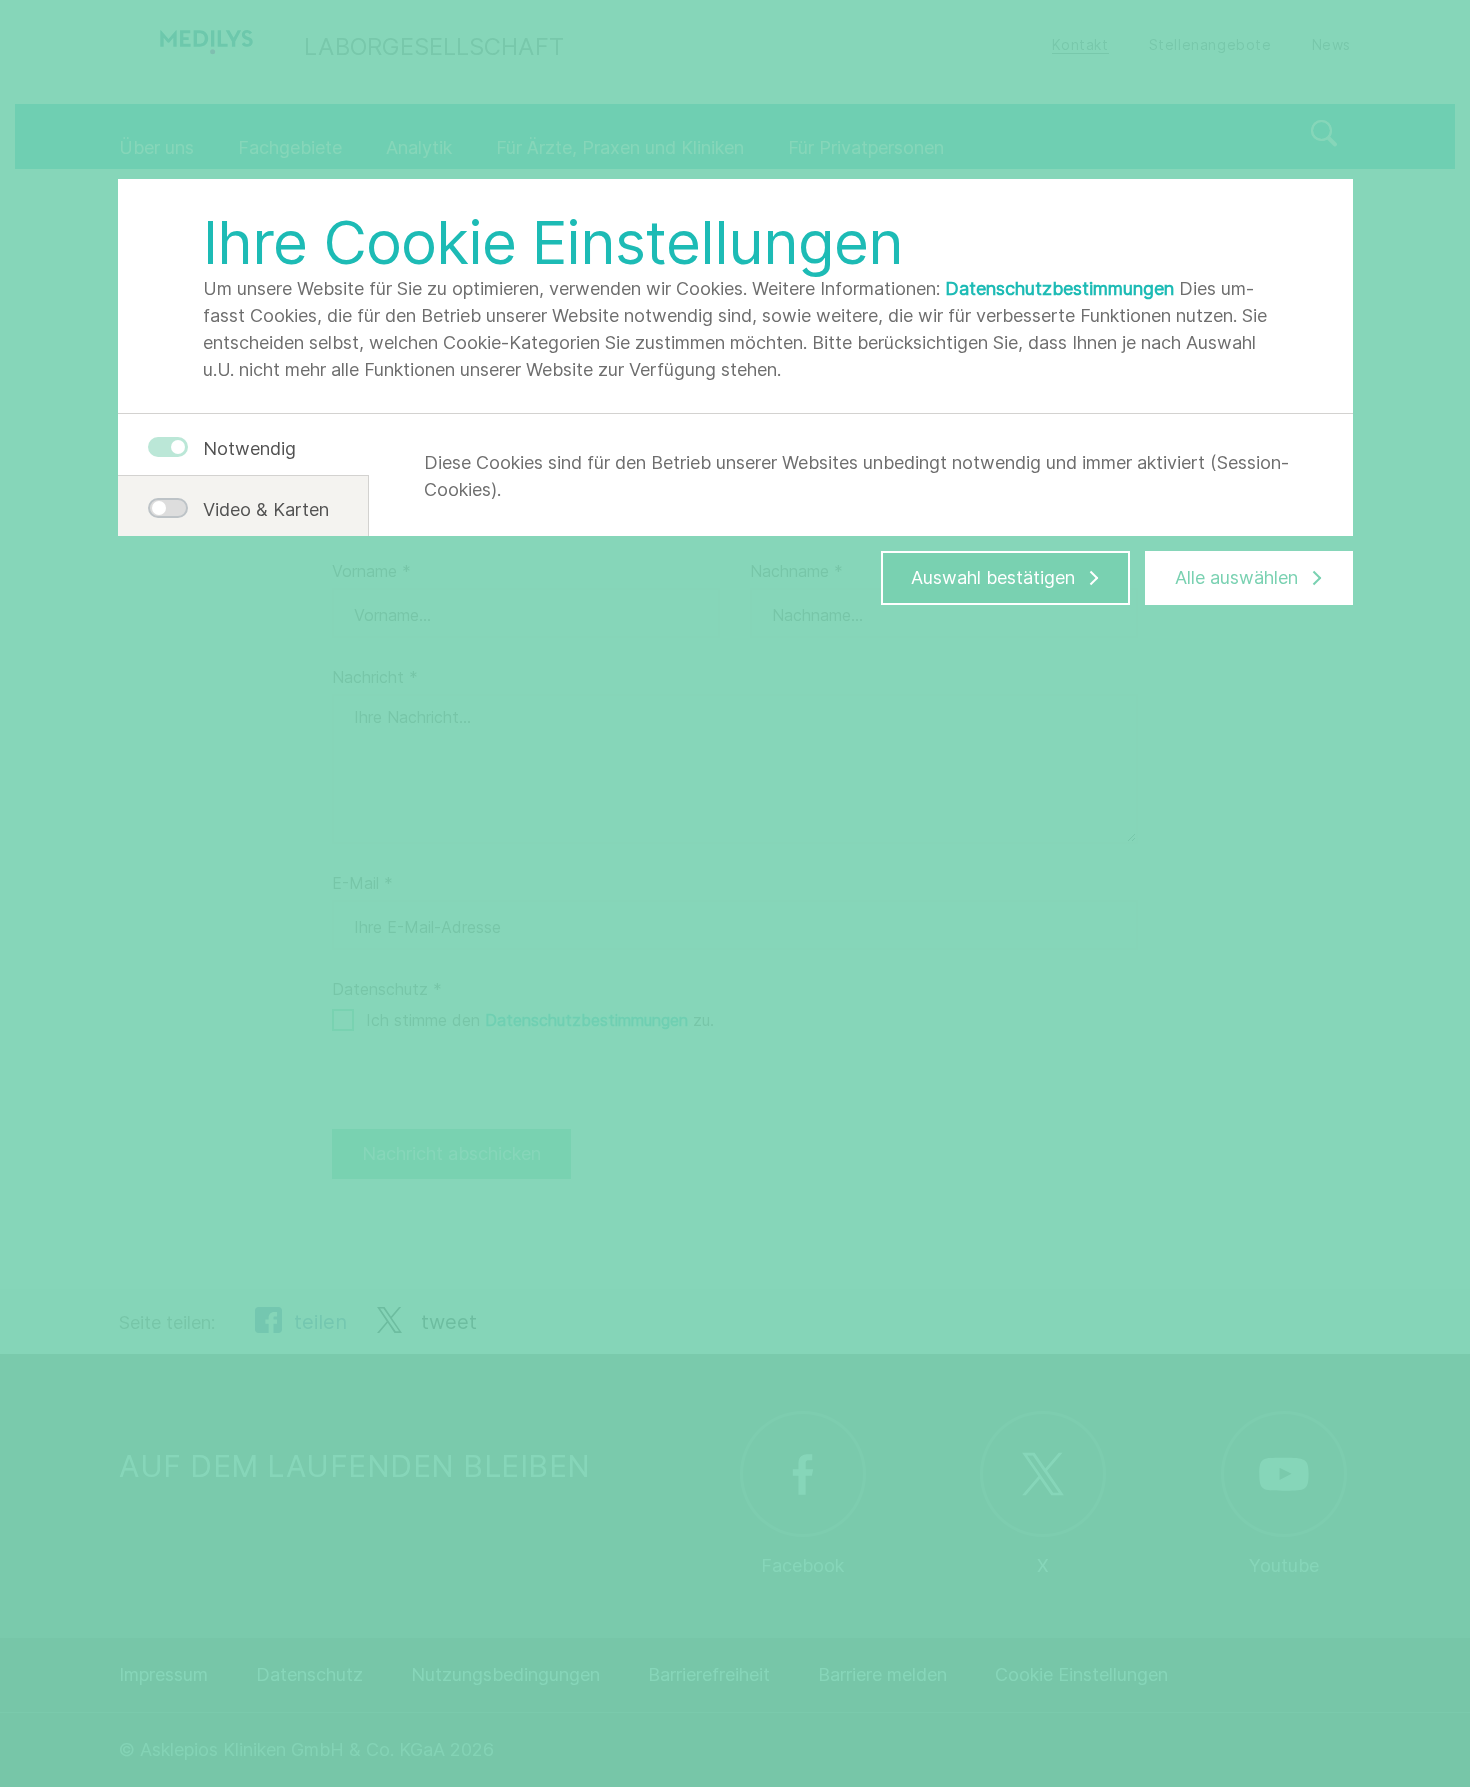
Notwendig (249, 448)
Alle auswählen (1236, 577)
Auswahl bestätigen (993, 577)
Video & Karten (258, 509)
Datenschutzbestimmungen (1059, 288)
